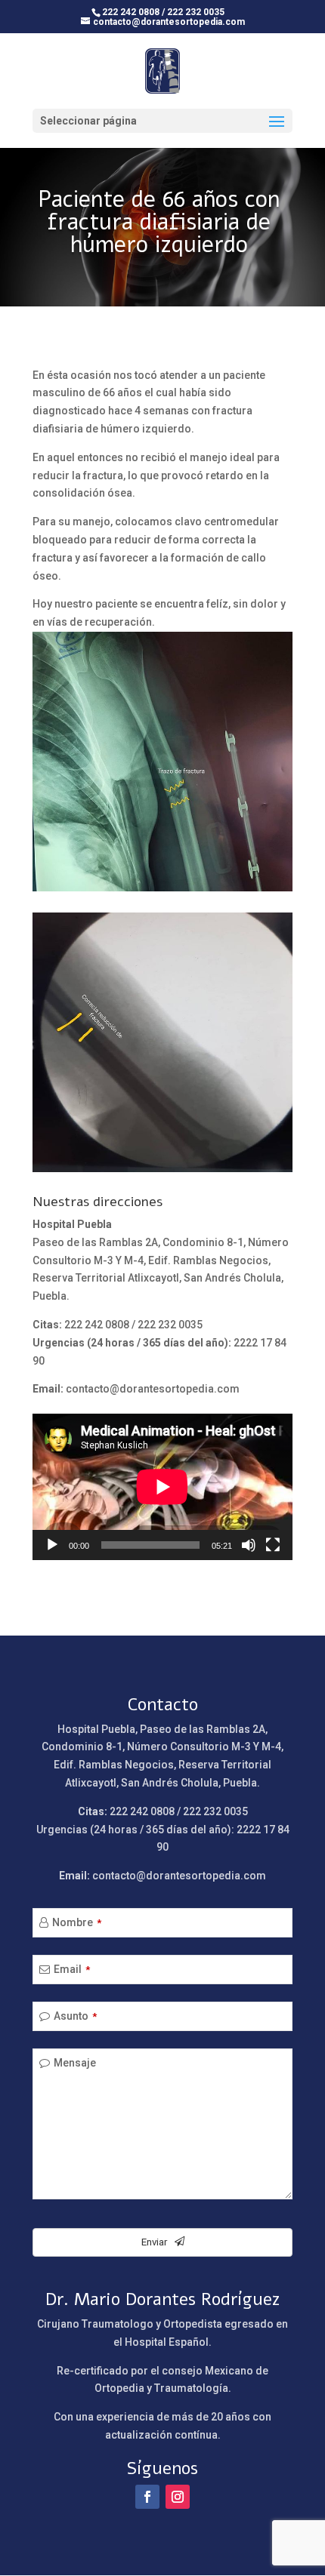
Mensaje (75, 2063)
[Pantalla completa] (273, 1545)
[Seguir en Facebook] (147, 2497)
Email (72, 1969)
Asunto (75, 2016)
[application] (162, 1487)
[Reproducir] (52, 1545)
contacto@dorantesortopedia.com (153, 1389)
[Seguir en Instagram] (178, 2497)
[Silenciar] (249, 1545)
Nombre (77, 1922)
